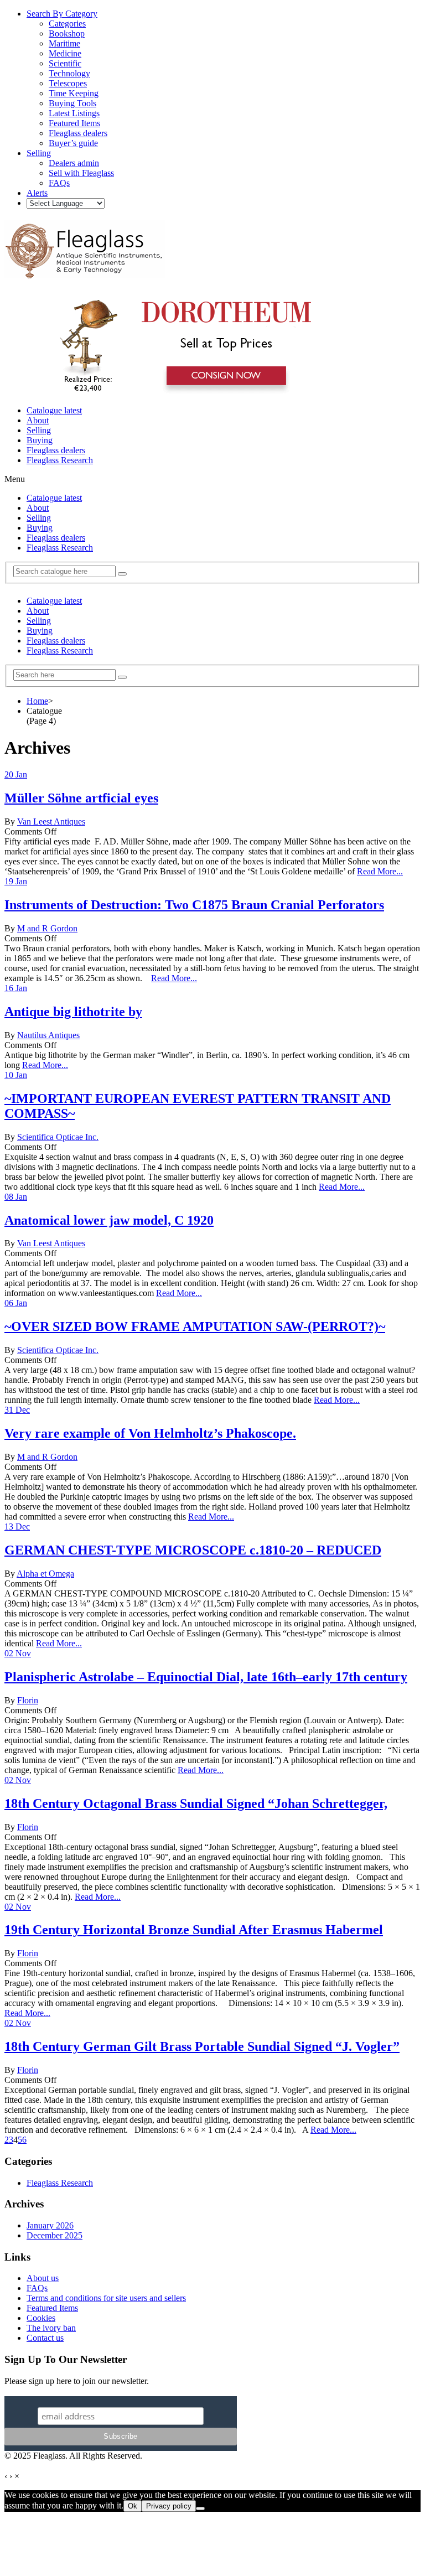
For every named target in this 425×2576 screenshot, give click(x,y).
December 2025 (55, 2235)
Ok (133, 2506)
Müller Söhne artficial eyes (81, 798)
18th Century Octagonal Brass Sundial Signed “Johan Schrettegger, (196, 1803)
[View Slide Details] (180, 392)
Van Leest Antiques (51, 821)
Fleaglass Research (60, 460)
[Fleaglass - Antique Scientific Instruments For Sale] (85, 272)
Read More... (380, 871)
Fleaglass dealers (56, 450)
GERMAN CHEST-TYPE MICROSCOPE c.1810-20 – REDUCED (193, 1550)
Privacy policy (169, 2506)
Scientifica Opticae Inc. (58, 1137)
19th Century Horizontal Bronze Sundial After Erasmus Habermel (194, 1930)
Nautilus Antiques (48, 1035)
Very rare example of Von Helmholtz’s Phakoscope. (150, 1433)
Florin (28, 1700)
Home (37, 701)
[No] (200, 2508)
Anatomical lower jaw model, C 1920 (109, 1220)
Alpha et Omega (45, 1574)
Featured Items (52, 2308)
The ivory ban (51, 2328)
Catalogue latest (54, 410)
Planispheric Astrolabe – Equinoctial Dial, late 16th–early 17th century (206, 1677)
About (38, 420)
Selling (39, 430)
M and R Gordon (47, 928)
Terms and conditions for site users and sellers (106, 2298)
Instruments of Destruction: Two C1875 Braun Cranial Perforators (194, 905)
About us (43, 2278)
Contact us (45, 2338)
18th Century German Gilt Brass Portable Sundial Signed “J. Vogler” (202, 2046)
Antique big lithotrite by (73, 1012)
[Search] (122, 574)
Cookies (41, 2318)
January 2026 (50, 2225)
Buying (40, 440)
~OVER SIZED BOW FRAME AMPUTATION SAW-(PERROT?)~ (195, 1326)
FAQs (37, 2288)
